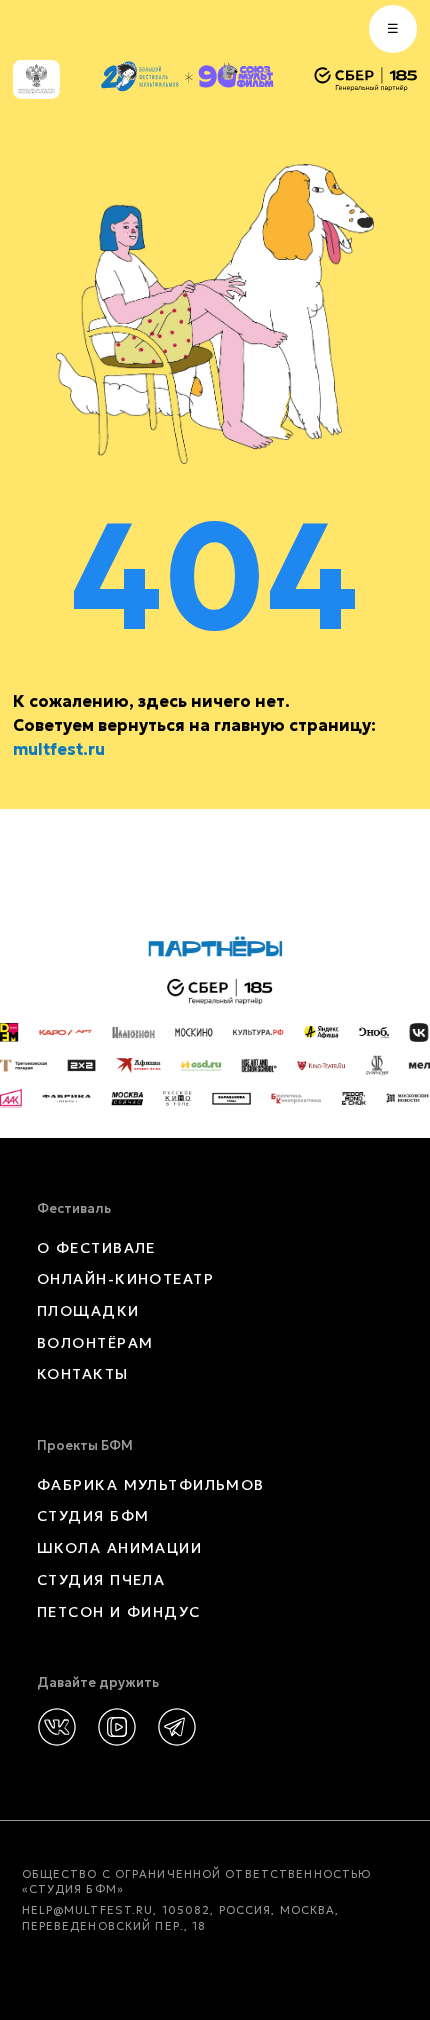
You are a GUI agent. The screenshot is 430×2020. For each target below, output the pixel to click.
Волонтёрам (95, 1343)
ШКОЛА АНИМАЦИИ (119, 1548)
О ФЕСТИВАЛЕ (96, 1248)
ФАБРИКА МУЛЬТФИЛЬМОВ (151, 1485)
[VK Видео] (117, 1727)
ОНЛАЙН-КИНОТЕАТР (125, 1279)
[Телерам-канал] (177, 1727)
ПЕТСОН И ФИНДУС (119, 1612)
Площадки (88, 1311)
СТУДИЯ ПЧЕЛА (101, 1580)
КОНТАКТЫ (83, 1374)
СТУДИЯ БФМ (93, 1516)
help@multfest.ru (88, 1910)
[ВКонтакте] (57, 1727)
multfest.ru (59, 749)
